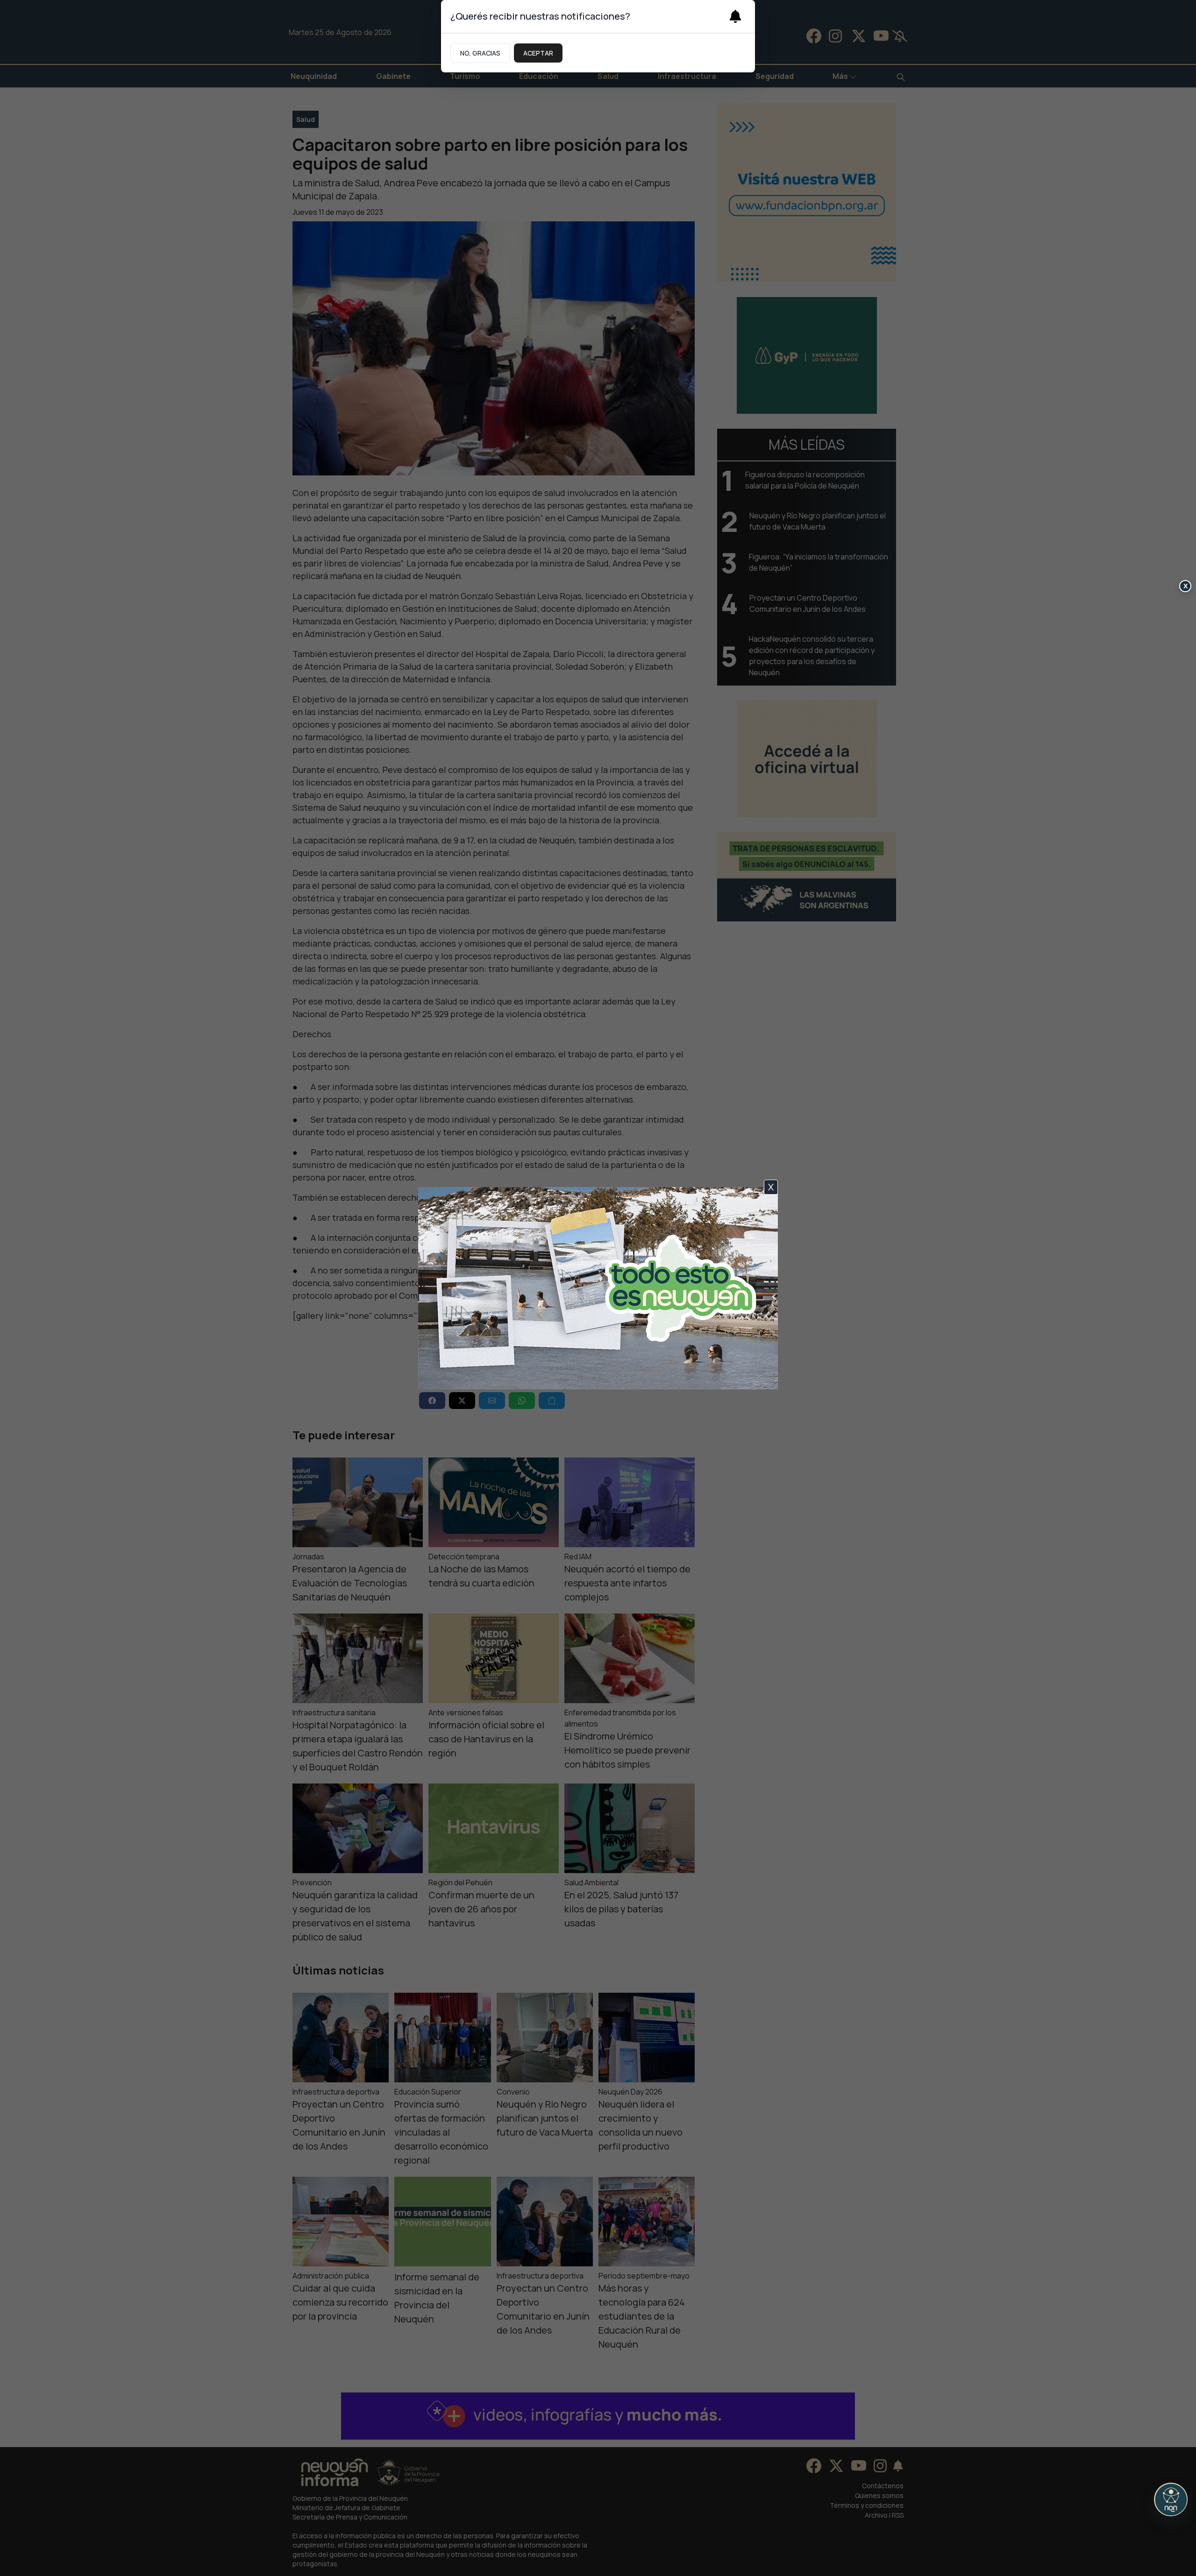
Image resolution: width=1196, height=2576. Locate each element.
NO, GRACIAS (480, 53)
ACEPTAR (538, 53)
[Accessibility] (1171, 2499)
